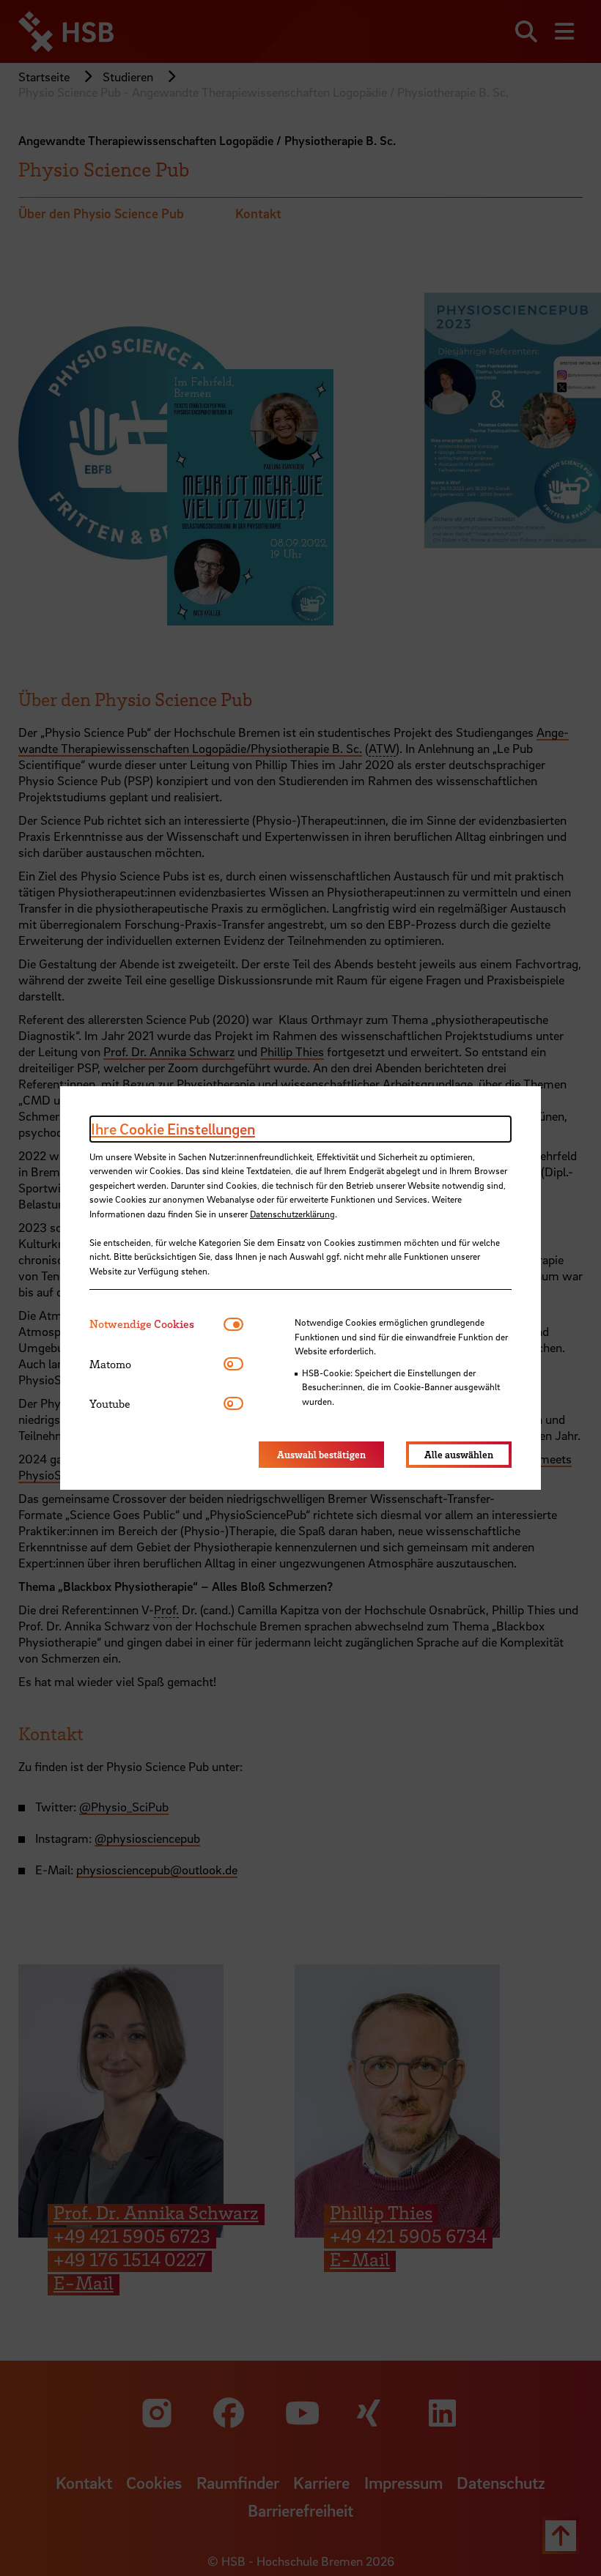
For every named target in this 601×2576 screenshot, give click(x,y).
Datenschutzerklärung (292, 1214)
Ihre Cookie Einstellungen (173, 1129)
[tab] (156, 1324)
